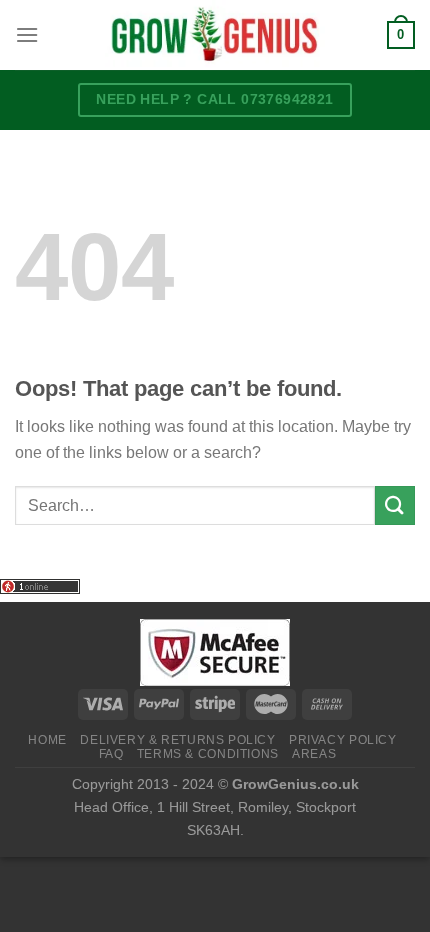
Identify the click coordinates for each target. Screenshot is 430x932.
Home (47, 740)
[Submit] (395, 505)
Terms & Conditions (208, 754)
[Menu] (27, 34)
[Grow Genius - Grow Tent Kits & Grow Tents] (215, 35)
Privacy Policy (343, 740)
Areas (314, 754)
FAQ (111, 754)
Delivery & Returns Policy (177, 740)
